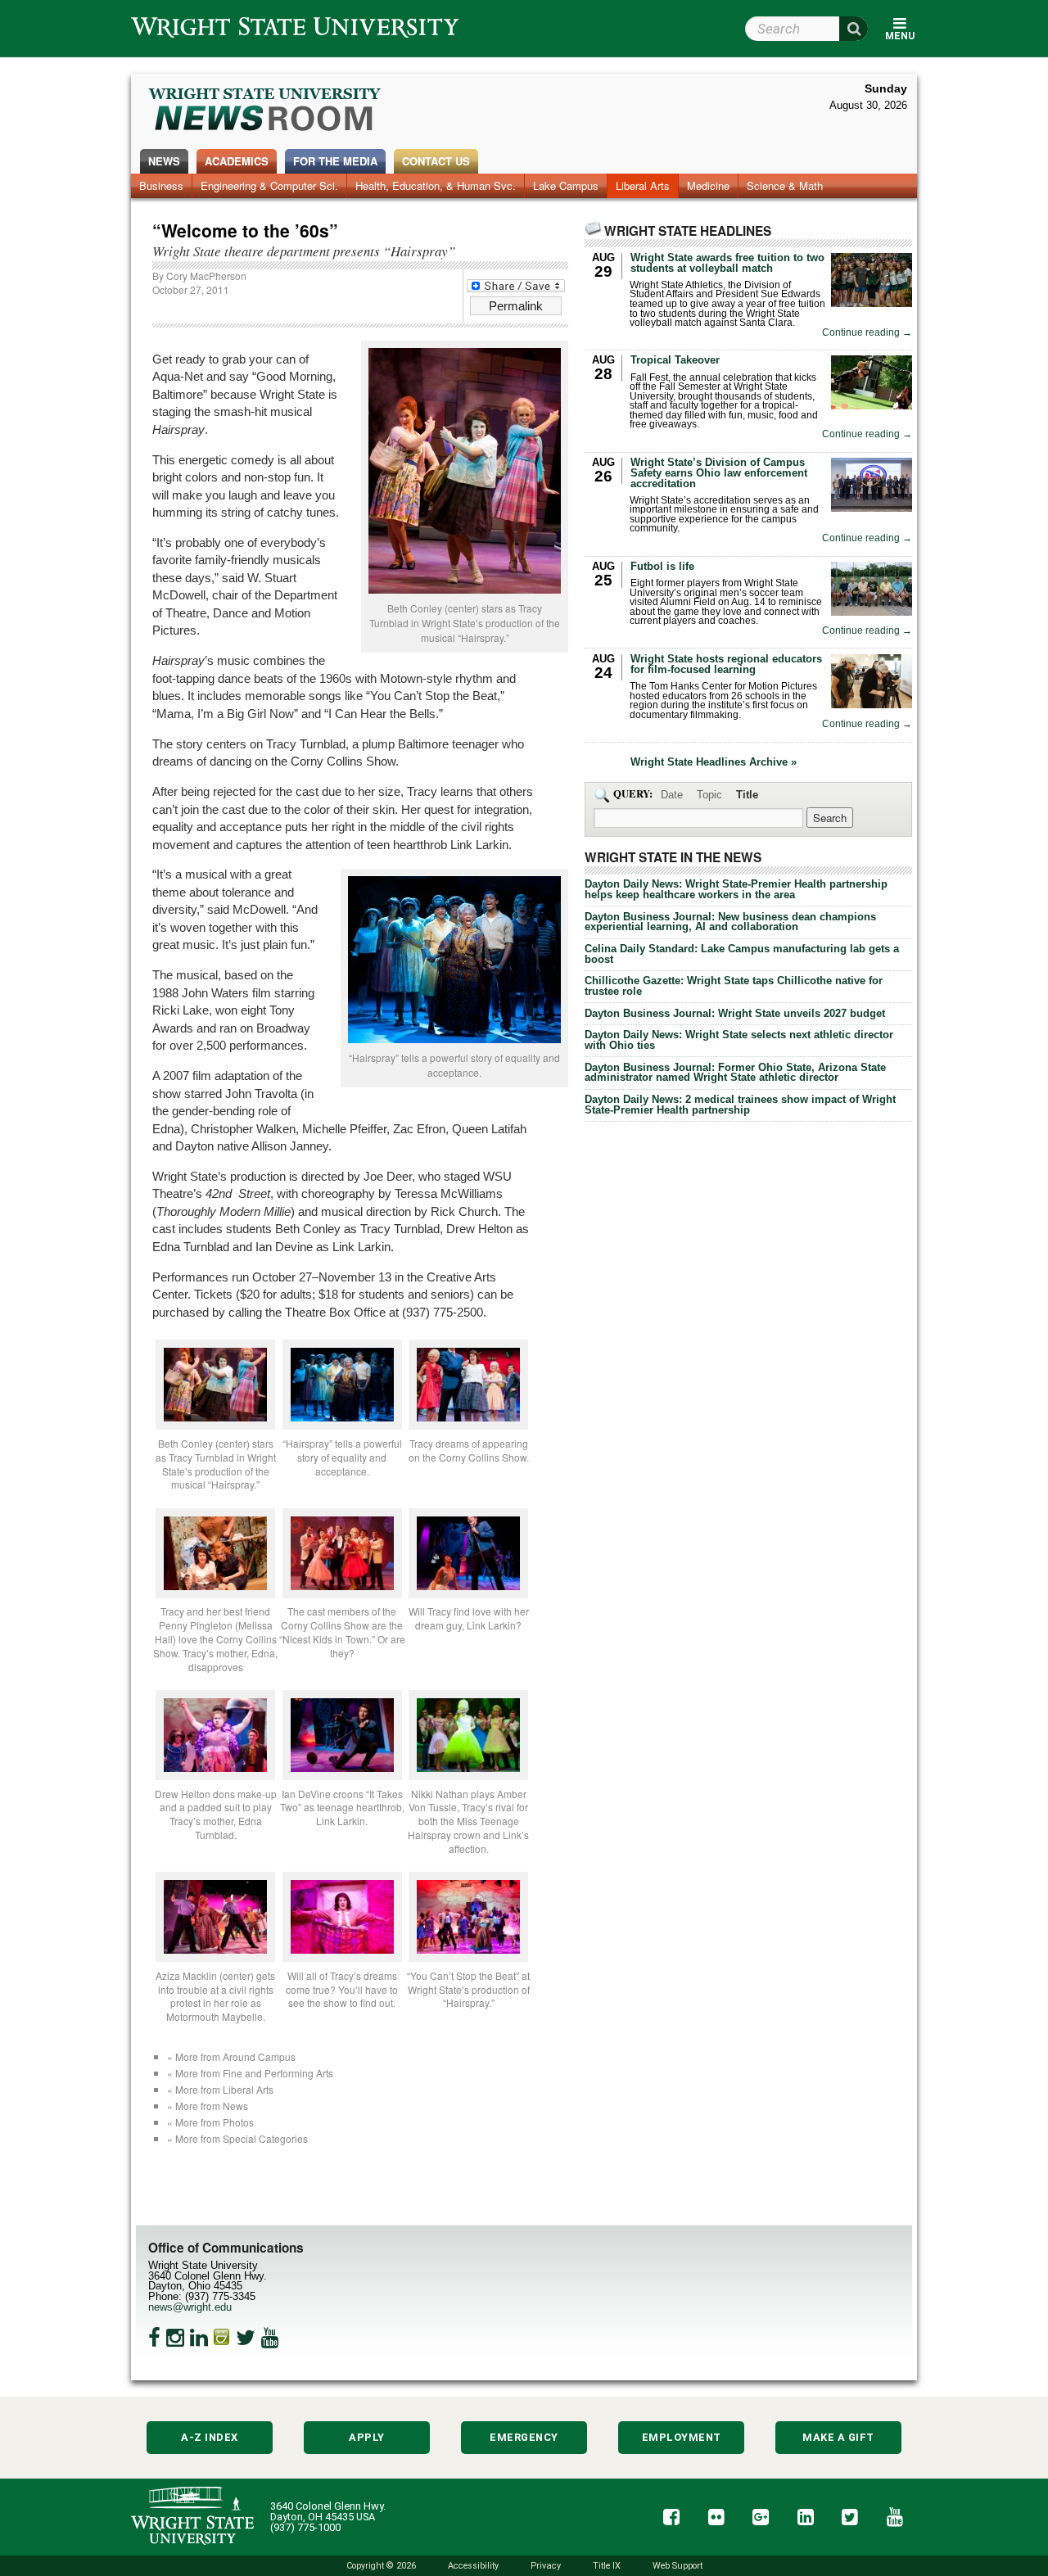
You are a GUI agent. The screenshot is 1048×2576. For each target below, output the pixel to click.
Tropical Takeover (675, 360)
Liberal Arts (643, 185)
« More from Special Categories (237, 2138)
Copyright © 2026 (381, 2566)
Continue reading (867, 333)
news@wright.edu (190, 2307)
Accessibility (473, 2566)
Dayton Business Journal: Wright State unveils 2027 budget (735, 1013)
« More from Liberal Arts (220, 2089)
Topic (709, 795)
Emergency (524, 2437)
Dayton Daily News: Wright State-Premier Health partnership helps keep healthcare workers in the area (736, 889)
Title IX (607, 2566)
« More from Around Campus (231, 2056)
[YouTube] (270, 2338)
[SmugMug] (222, 2338)
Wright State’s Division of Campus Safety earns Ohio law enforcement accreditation (719, 473)
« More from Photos (210, 2122)
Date (672, 795)
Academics (237, 161)
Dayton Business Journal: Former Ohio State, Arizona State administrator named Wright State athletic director (735, 1073)
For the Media (335, 161)
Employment (682, 2437)
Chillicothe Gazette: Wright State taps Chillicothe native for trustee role (734, 986)
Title (747, 795)
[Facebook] (154, 2338)
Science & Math (785, 185)
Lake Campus (566, 185)
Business (161, 185)
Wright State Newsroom (266, 111)
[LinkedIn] (199, 2338)
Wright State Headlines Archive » (714, 763)
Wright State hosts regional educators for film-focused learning (726, 664)
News (164, 161)
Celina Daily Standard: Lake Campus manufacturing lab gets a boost (742, 954)
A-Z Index (210, 2437)
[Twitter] (246, 2338)
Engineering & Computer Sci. (269, 185)
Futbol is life (662, 566)
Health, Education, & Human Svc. (436, 185)
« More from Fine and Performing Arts (250, 2073)
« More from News (208, 2106)
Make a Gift (838, 2437)
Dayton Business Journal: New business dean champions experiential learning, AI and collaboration (730, 922)
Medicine (708, 185)
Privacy (546, 2566)
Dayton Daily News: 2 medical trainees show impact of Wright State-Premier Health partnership (740, 1105)
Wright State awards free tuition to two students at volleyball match (727, 263)
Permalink (516, 306)
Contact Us (436, 161)
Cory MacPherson (206, 276)
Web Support (678, 2566)
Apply (367, 2437)
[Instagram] (175, 2338)
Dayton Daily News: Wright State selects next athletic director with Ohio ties (739, 1040)
